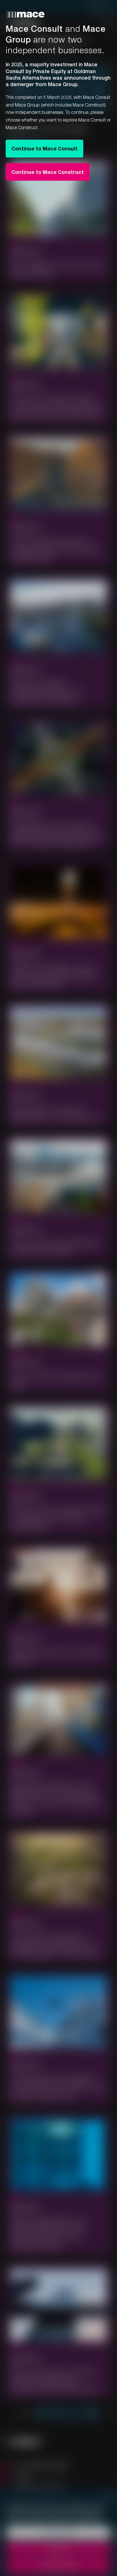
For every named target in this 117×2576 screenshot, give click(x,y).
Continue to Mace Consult (44, 148)
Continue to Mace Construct (48, 172)
